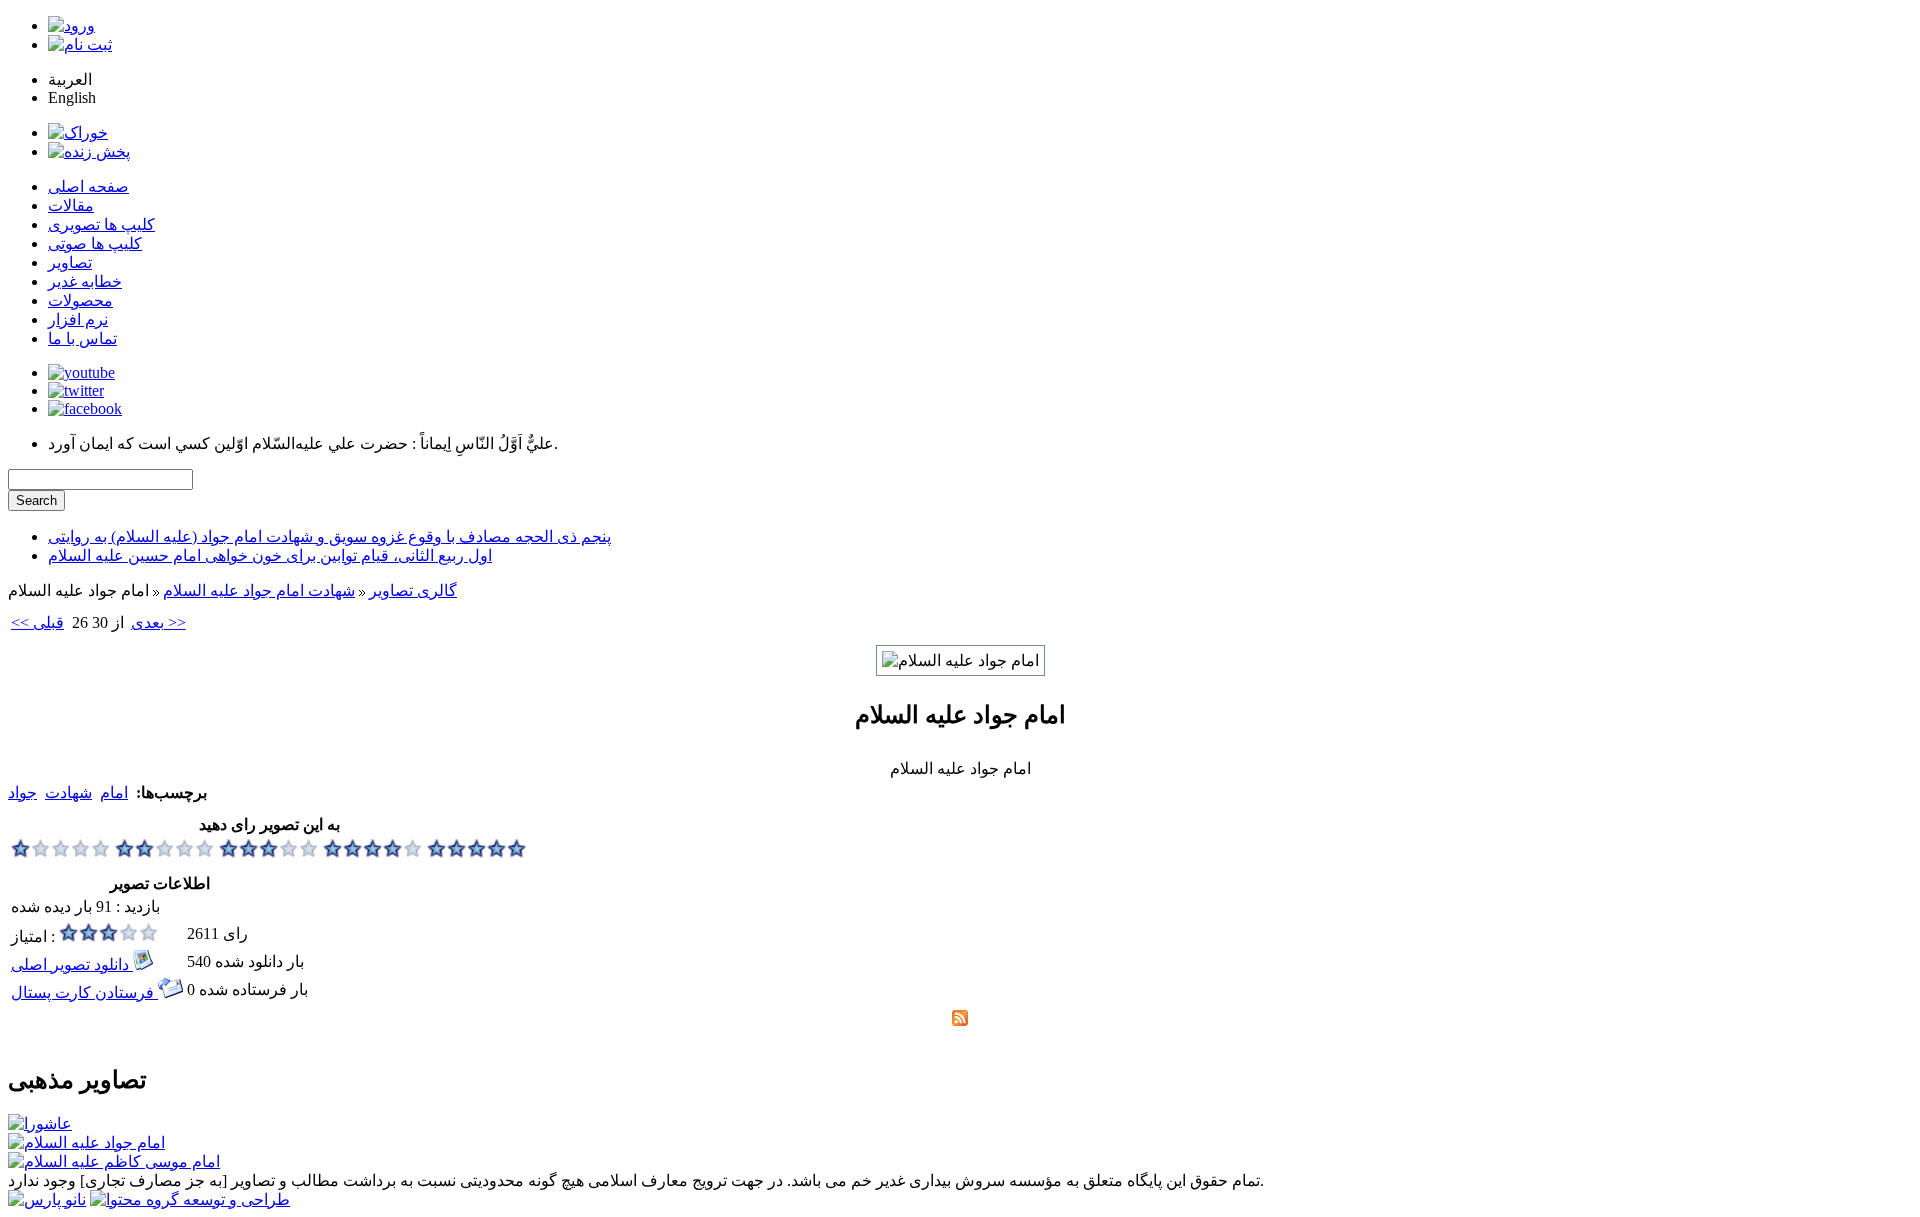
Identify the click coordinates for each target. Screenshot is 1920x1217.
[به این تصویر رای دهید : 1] (61, 852)
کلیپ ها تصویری (101, 224)
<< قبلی (37, 622)
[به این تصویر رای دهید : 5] (477, 852)
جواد (22, 792)
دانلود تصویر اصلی (72, 964)
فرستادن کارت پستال (84, 992)
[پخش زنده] (89, 151)
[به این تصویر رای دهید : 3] (269, 852)
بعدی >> (158, 622)
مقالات (71, 205)
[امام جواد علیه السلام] (86, 1142)
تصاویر (70, 262)
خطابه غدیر (85, 281)
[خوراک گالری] (960, 1020)
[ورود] (71, 25)
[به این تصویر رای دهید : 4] (373, 852)
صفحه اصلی (88, 186)
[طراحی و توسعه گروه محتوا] (190, 1199)
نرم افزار (78, 319)
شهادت (68, 792)
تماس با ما (82, 338)
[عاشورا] (40, 1123)
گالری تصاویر (413, 590)
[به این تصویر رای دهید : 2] (165, 852)
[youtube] (81, 372)
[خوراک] (78, 132)
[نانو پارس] (47, 1199)
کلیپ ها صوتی (95, 243)
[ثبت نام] (80, 44)
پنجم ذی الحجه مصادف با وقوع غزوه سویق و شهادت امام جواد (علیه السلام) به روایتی (329, 536)
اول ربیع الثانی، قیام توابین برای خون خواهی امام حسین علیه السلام (270, 555)
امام (114, 792)
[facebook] (85, 408)
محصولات (80, 300)
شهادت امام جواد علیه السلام (259, 590)
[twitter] (76, 390)
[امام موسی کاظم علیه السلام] (114, 1161)
